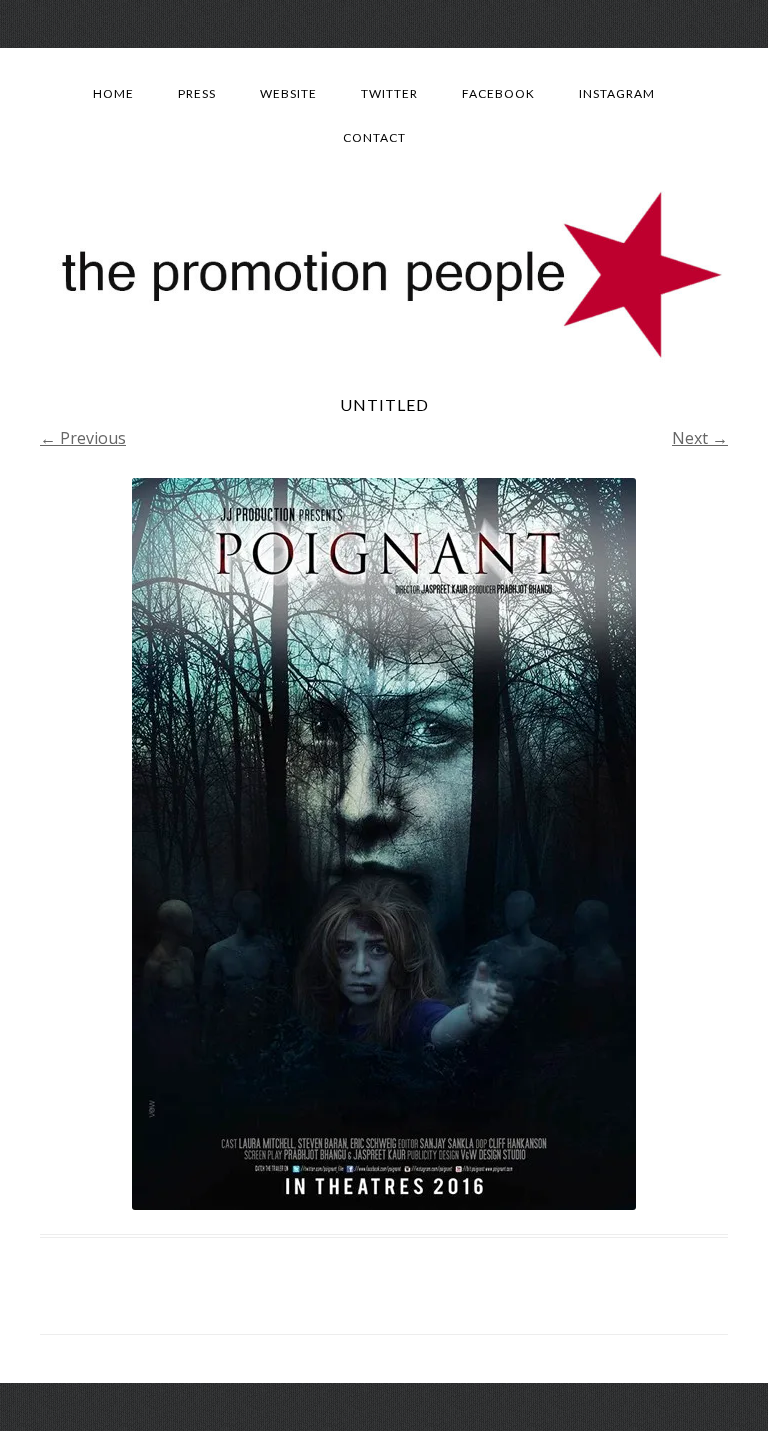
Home (113, 93)
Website (288, 93)
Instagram (617, 93)
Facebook (498, 93)
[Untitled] (384, 844)
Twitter (389, 93)
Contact (374, 137)
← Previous (83, 438)
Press (197, 93)
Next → (700, 438)
